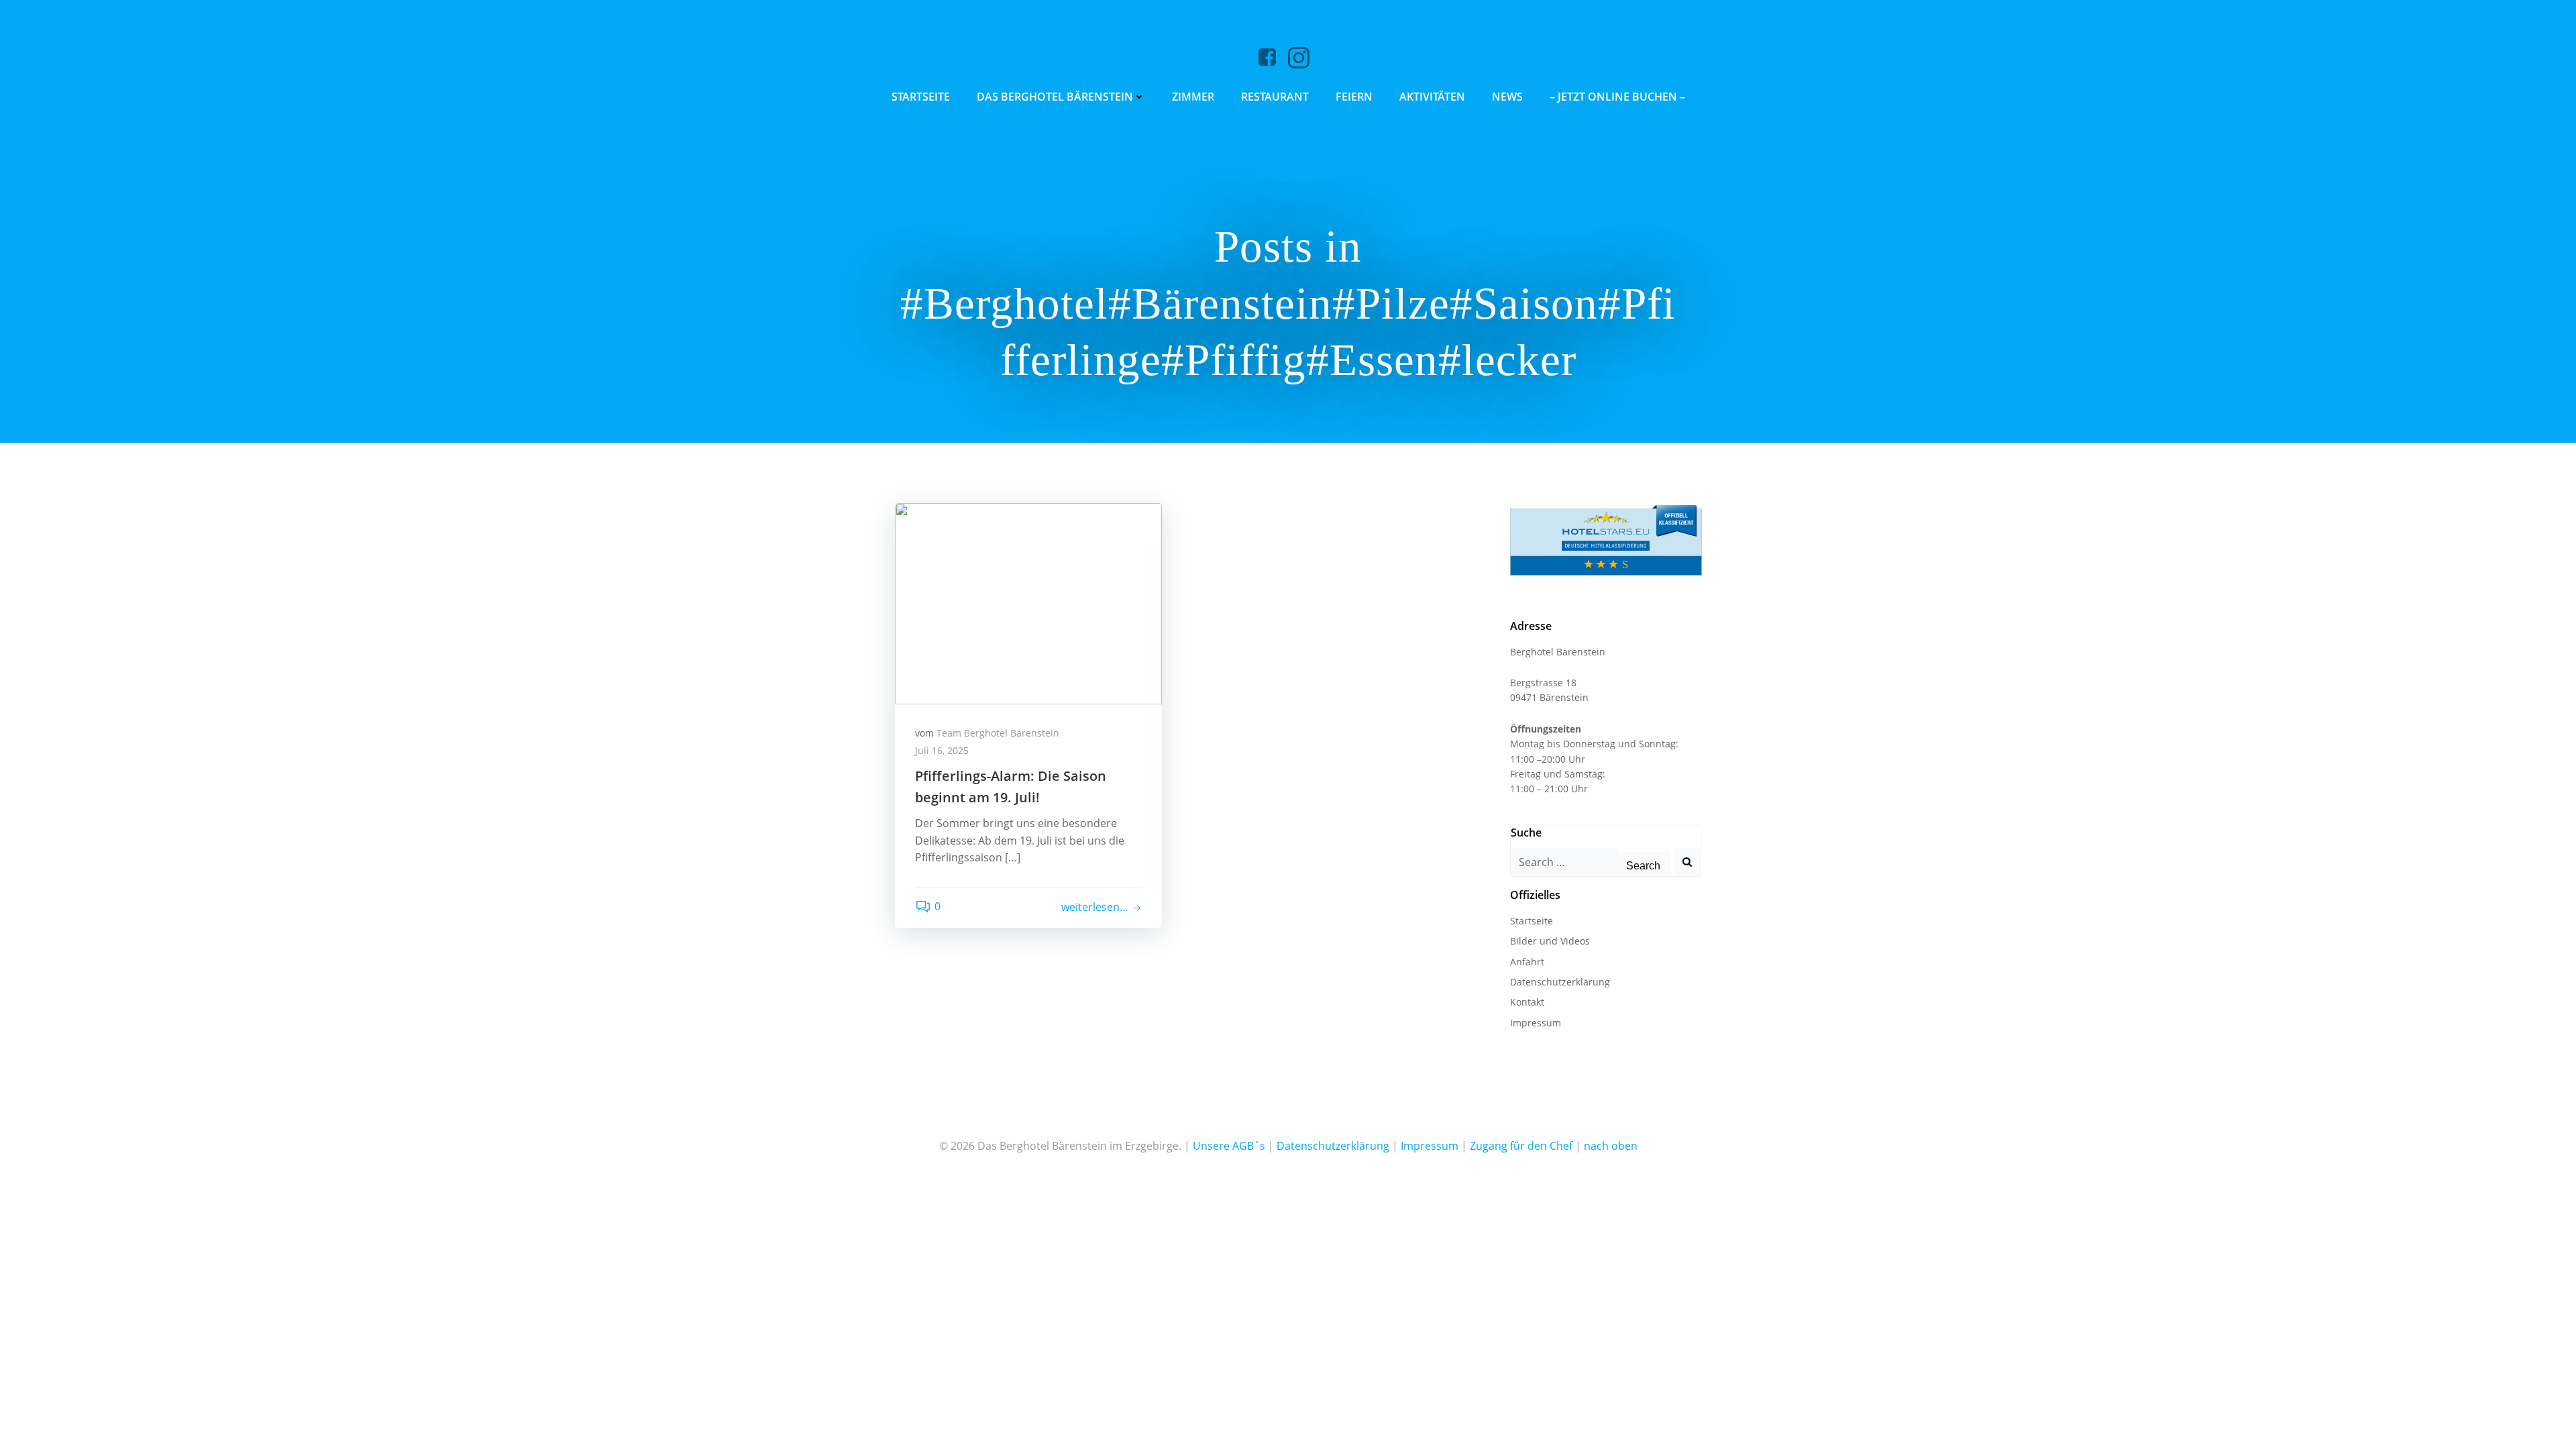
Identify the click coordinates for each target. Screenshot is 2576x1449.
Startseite (921, 97)
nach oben (1611, 1146)
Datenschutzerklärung (1560, 982)
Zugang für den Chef (1521, 1146)
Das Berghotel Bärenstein (1055, 97)
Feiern (1354, 97)
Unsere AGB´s (1229, 1146)
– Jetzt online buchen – (1617, 97)
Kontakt (1527, 1002)
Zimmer (1193, 97)
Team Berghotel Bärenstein (998, 733)
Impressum (1536, 1023)
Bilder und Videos (1550, 941)
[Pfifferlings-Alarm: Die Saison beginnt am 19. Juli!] (1028, 602)
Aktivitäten (1432, 97)
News (1507, 97)
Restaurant (1275, 97)
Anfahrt (1527, 962)
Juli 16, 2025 (942, 750)
